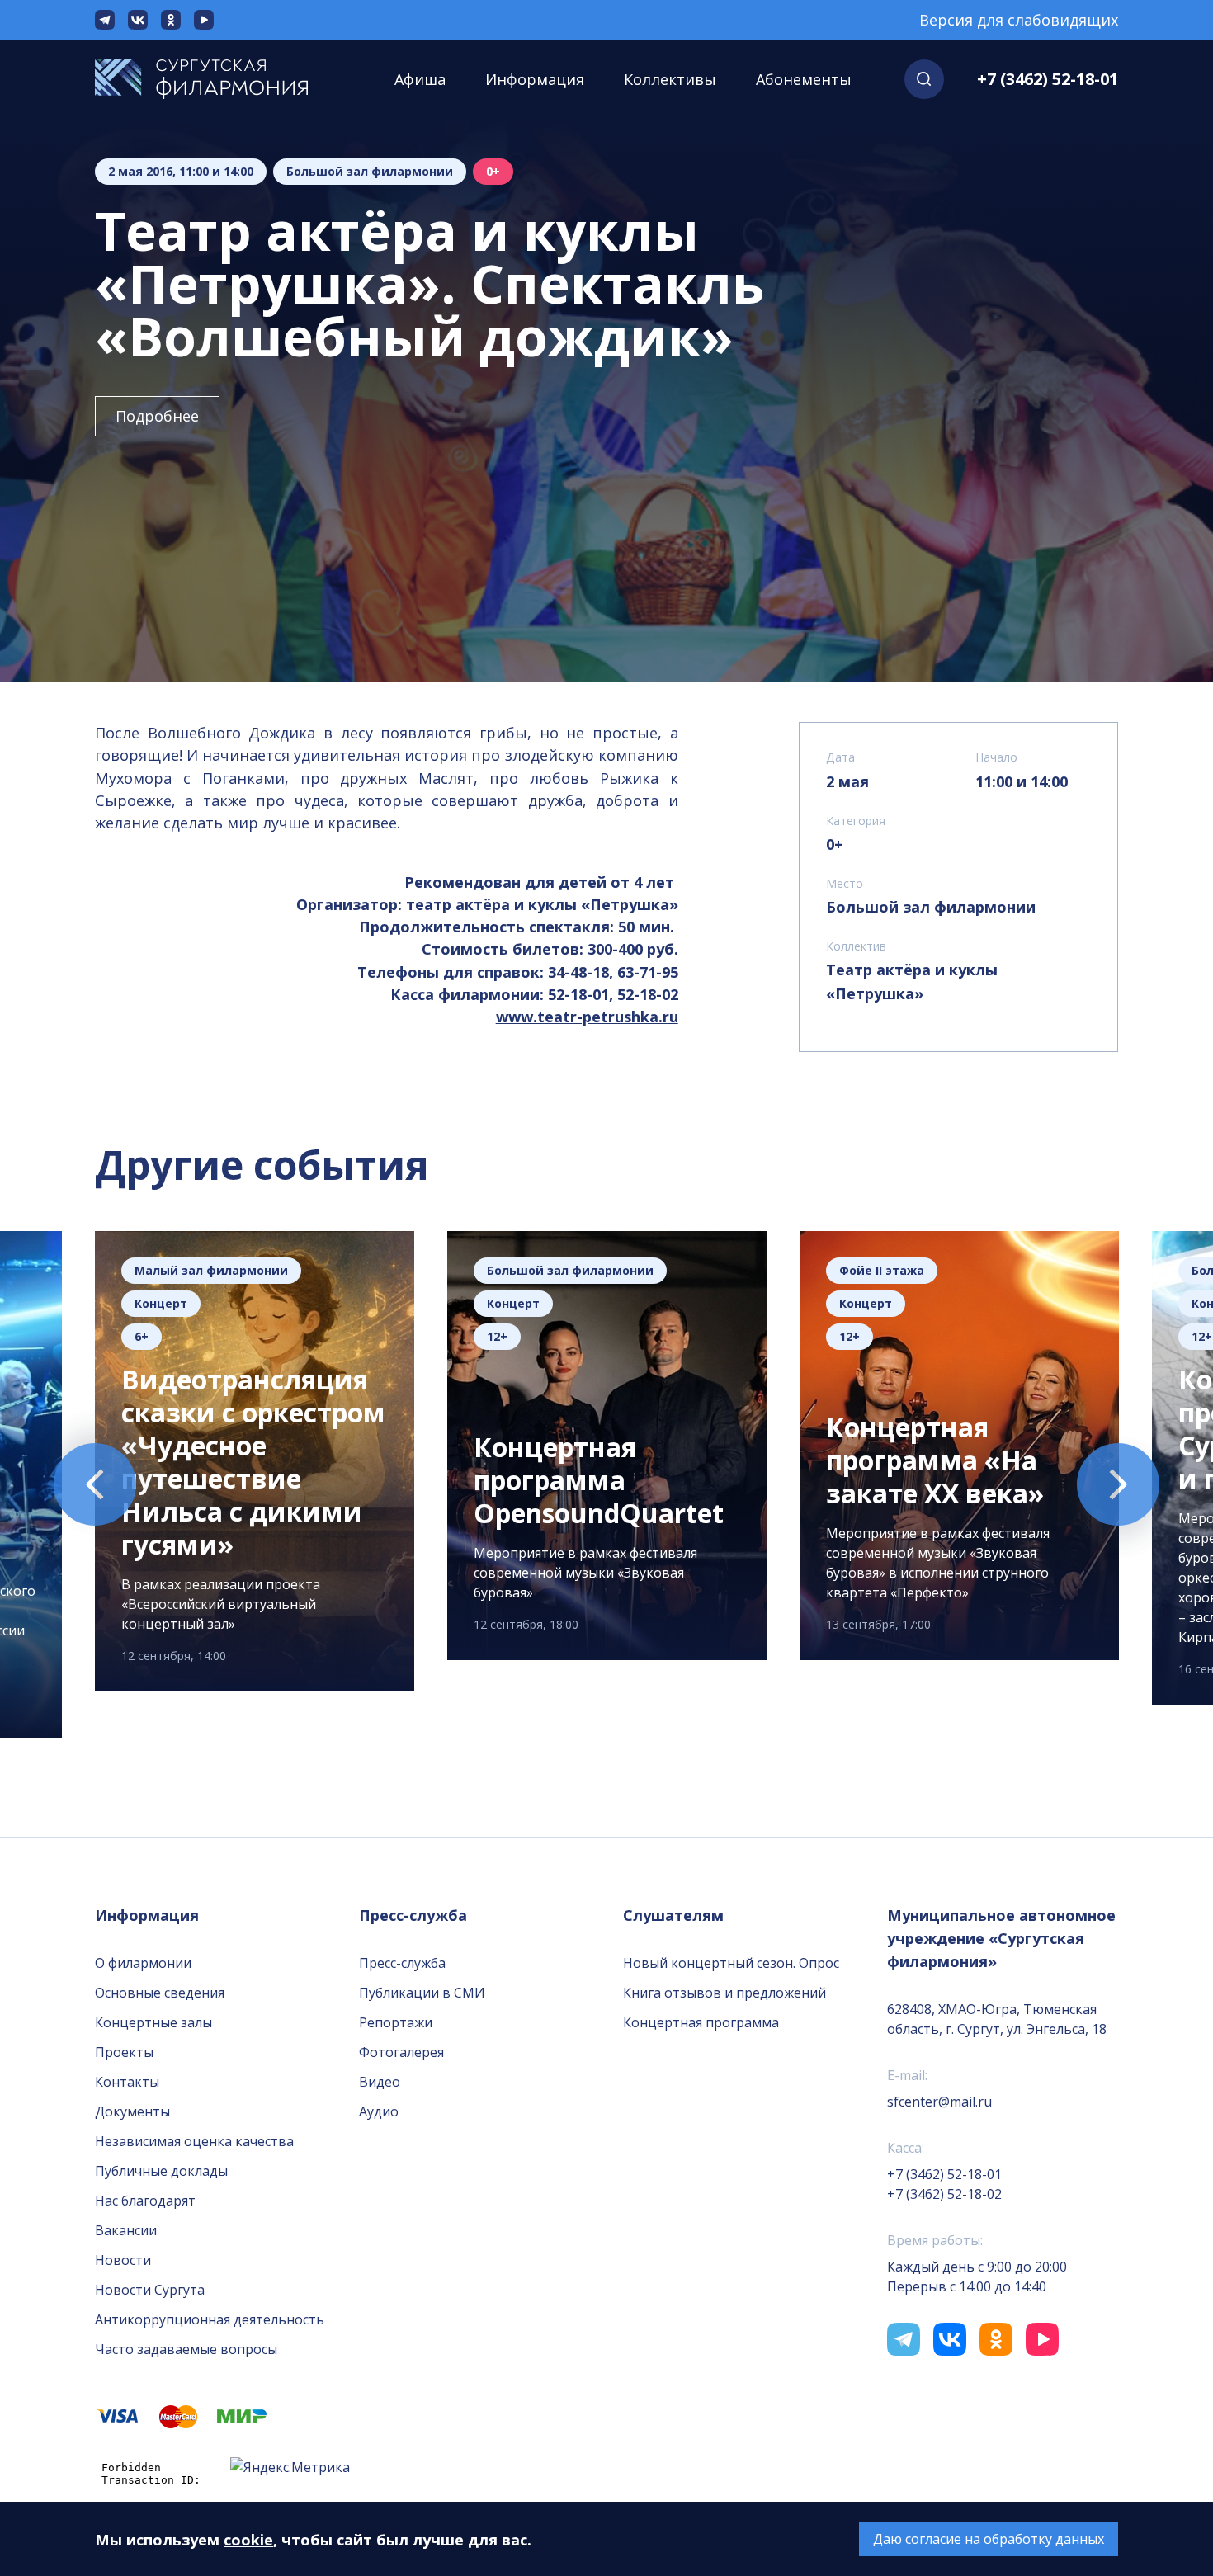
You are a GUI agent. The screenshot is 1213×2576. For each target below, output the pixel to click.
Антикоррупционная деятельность (210, 2319)
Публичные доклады (161, 2171)
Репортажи (396, 2022)
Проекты (124, 2052)
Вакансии (126, 2230)
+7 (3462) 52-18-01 (1048, 79)
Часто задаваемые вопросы (186, 2349)
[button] (924, 79)
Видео (380, 2082)
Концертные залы (153, 2022)
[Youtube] (204, 20)
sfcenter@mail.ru (939, 2102)
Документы (132, 2111)
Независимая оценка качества (194, 2141)
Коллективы (670, 79)
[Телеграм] (105, 20)
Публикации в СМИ (422, 1993)
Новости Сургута (150, 2290)
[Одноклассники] (171, 20)
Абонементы (804, 79)
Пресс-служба (402, 1963)
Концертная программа (701, 2022)
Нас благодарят (145, 2201)
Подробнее (157, 416)
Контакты (127, 2082)
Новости (123, 2260)
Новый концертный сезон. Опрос (731, 1963)
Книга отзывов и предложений (724, 1993)
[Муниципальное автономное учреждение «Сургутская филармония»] (218, 79)
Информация (535, 79)
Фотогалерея (401, 2052)
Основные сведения (160, 1993)
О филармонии (143, 1963)
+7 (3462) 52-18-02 (944, 2194)
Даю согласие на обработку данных (989, 2539)
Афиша (420, 79)
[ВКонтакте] (138, 20)
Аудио (379, 2111)
